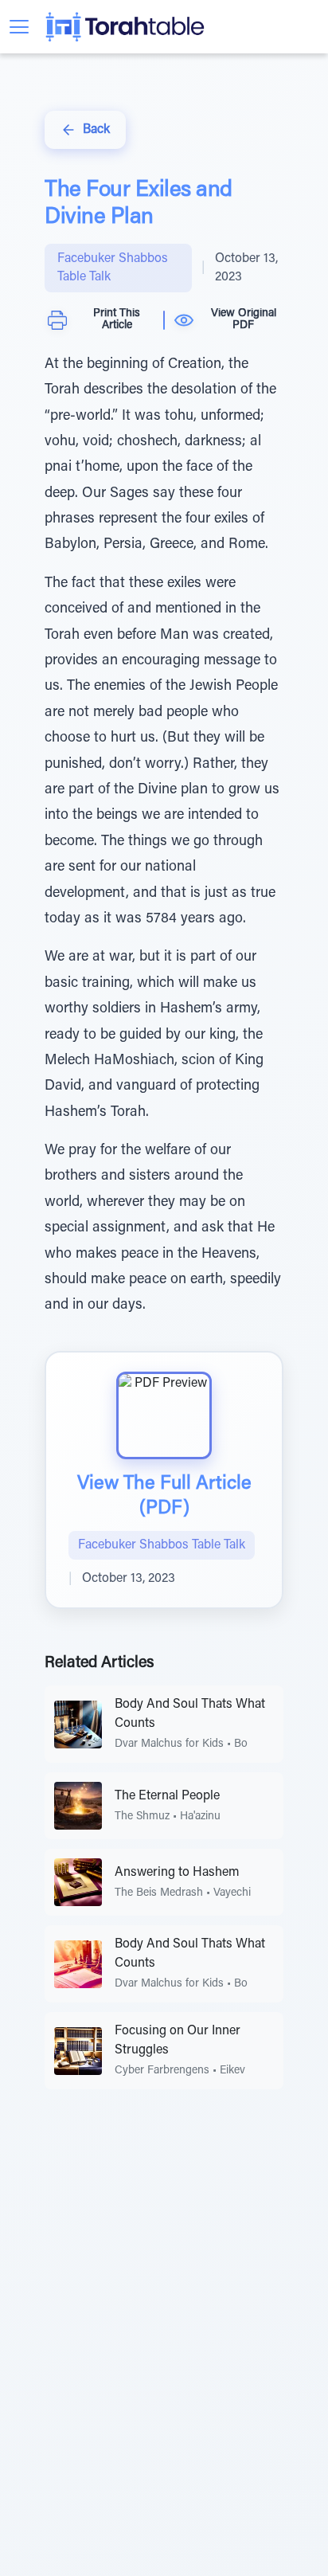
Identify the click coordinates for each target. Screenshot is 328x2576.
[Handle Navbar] (19, 27)
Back (96, 130)
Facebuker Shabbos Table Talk (113, 268)
